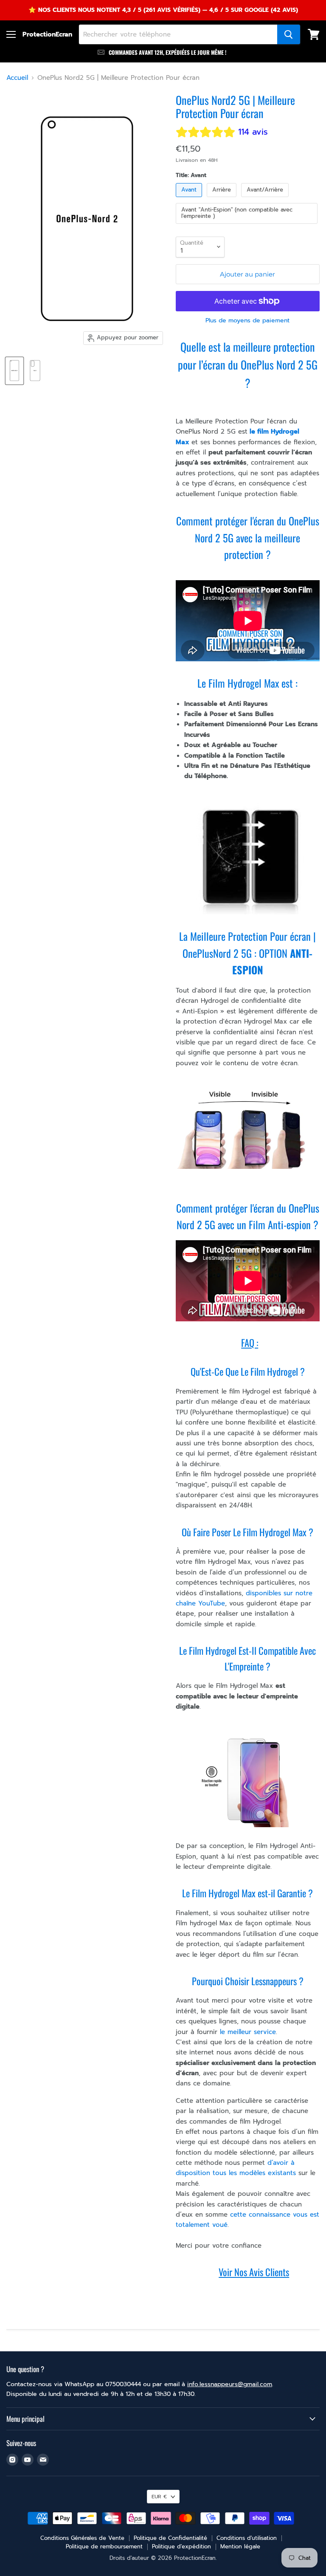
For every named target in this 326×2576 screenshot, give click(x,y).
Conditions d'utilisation (247, 2538)
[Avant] (190, 199)
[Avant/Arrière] (266, 199)
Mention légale (240, 2546)
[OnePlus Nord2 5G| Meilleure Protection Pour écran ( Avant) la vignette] (14, 371)
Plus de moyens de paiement (247, 321)
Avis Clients (269, 2272)
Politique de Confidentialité (170, 2538)
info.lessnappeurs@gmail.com (230, 2384)
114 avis (253, 132)
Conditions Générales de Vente (82, 2538)
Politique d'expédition (181, 2546)
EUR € (159, 2497)
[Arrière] (223, 199)
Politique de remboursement (104, 2546)
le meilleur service (247, 2032)
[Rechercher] (289, 34)
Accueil (17, 78)
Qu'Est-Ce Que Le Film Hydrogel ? (248, 1371)
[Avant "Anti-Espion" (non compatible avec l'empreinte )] (248, 226)
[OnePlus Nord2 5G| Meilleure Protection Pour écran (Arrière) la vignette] (35, 371)
